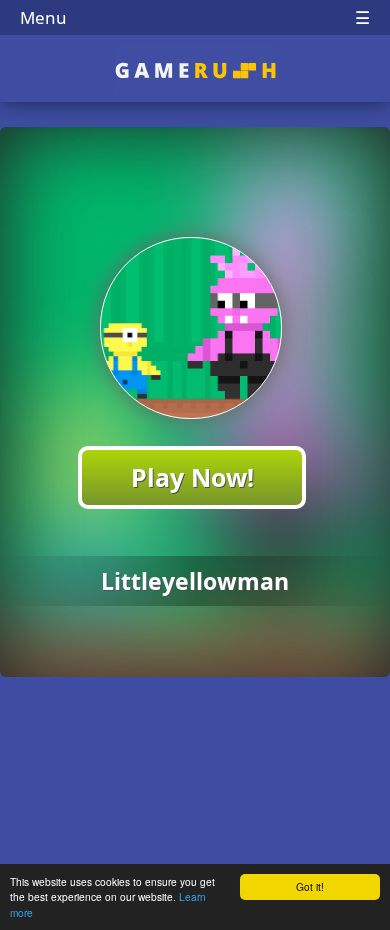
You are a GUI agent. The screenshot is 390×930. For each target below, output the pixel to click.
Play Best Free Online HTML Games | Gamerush (195, 70)
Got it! (310, 886)
